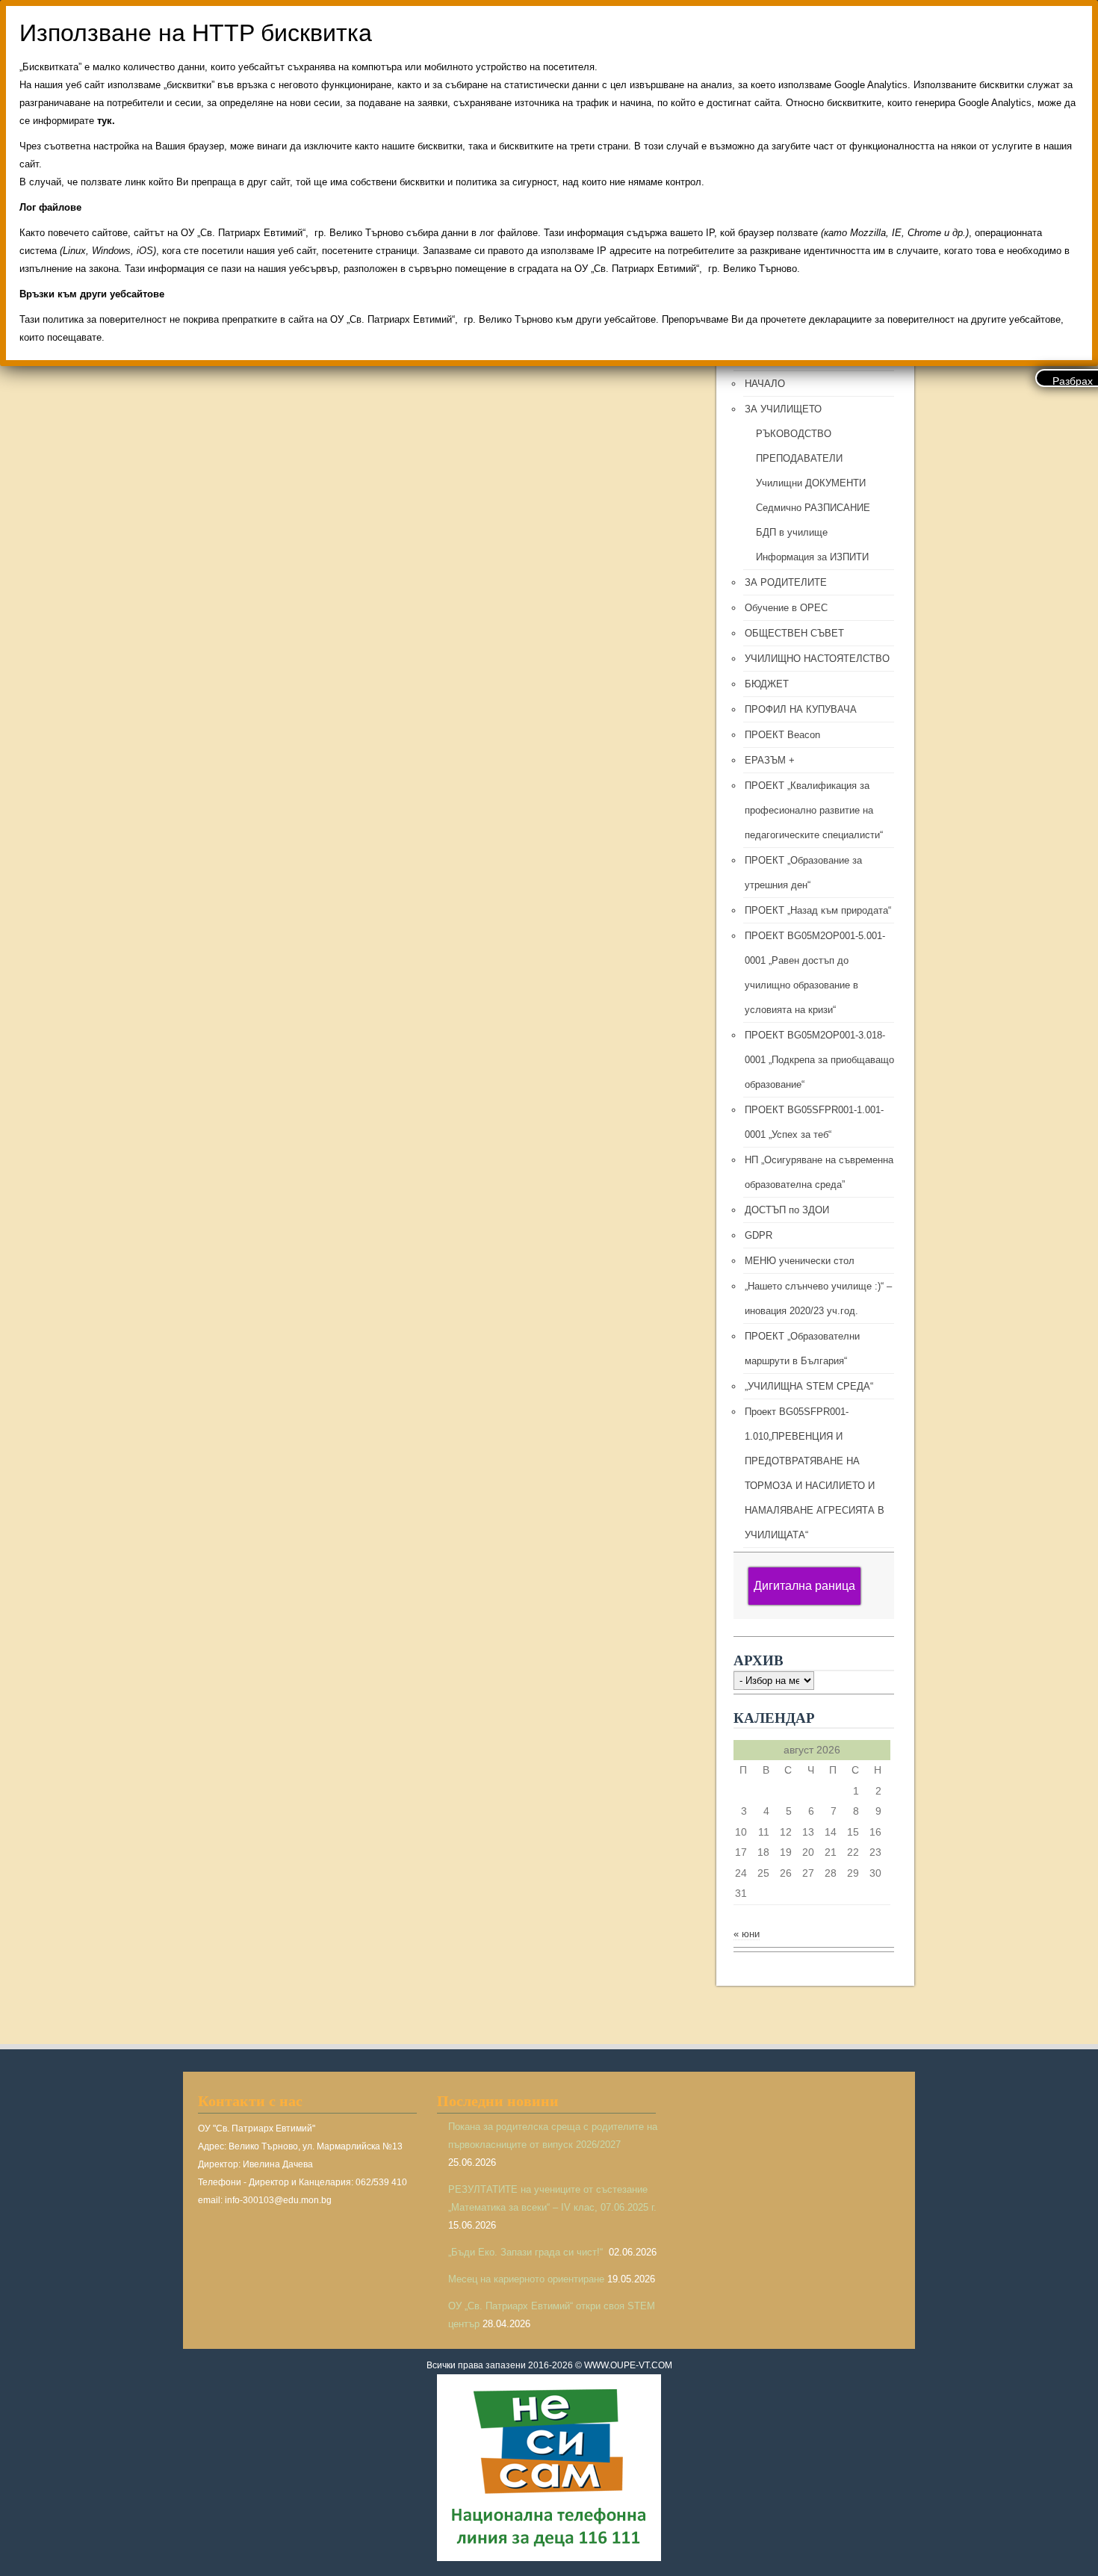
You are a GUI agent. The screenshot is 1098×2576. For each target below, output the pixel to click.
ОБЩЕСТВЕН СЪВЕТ (794, 633)
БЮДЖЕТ (767, 684)
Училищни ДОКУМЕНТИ (811, 483)
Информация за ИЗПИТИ (812, 557)
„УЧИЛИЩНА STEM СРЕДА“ (809, 1386)
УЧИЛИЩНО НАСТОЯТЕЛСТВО (817, 659)
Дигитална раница (804, 1586)
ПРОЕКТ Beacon (782, 735)
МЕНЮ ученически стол (800, 1261)
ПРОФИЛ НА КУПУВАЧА (801, 709)
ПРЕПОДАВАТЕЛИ (799, 458)
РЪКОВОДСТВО (794, 434)
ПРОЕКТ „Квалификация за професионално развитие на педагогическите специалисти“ (814, 810)
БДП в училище (792, 532)
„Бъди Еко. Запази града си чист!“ (527, 2252)
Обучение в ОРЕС (786, 608)
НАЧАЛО (765, 384)
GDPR (759, 1235)
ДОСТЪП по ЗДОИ (787, 1210)
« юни (747, 1934)
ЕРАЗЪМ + (770, 760)
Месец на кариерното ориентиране (526, 2279)
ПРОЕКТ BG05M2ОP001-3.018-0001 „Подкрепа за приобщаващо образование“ (819, 1060)
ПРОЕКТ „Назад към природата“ (818, 910)
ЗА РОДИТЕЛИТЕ (786, 582)
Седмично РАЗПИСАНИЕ (813, 508)
